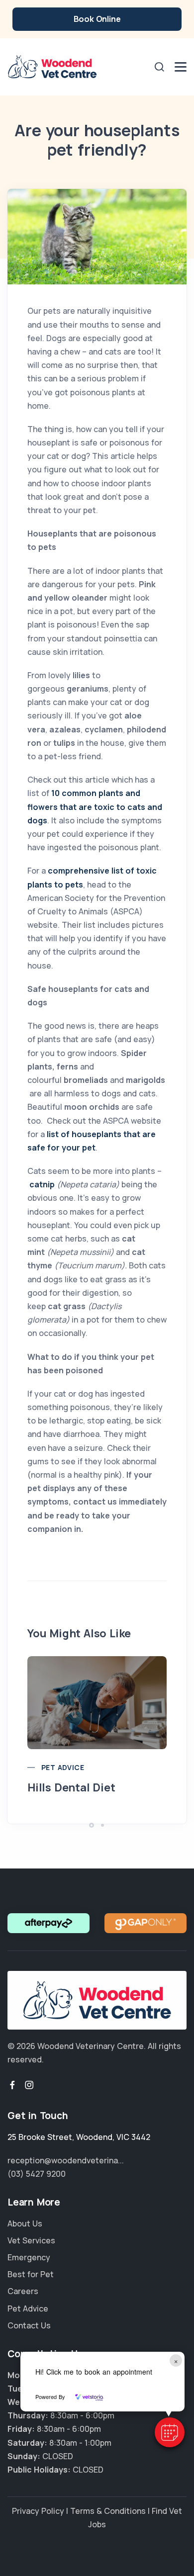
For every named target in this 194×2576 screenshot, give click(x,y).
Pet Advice (63, 1767)
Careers (23, 2291)
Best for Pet (31, 2274)
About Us (25, 2223)
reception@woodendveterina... (66, 2160)
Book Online (97, 19)
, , (79, 2137)
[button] (170, 2432)
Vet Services (31, 2240)
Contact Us (29, 2325)
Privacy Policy (38, 2511)
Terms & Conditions (108, 2511)
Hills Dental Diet (71, 1787)
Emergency (29, 2257)
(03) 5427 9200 (37, 2174)
